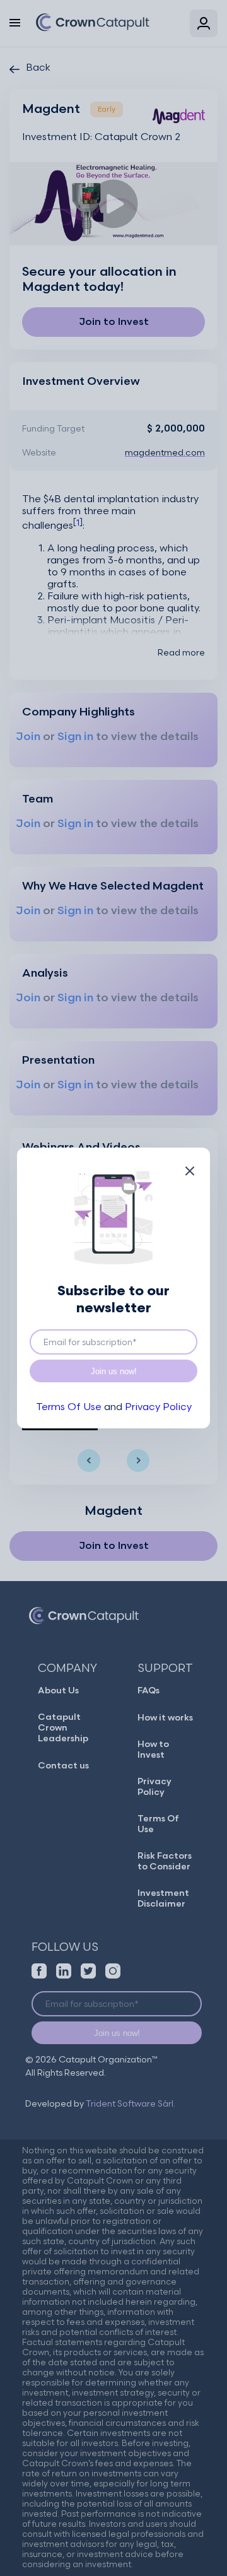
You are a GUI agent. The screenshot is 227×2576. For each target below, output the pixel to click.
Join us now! (114, 1371)
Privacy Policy (158, 1407)
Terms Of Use (69, 1407)
